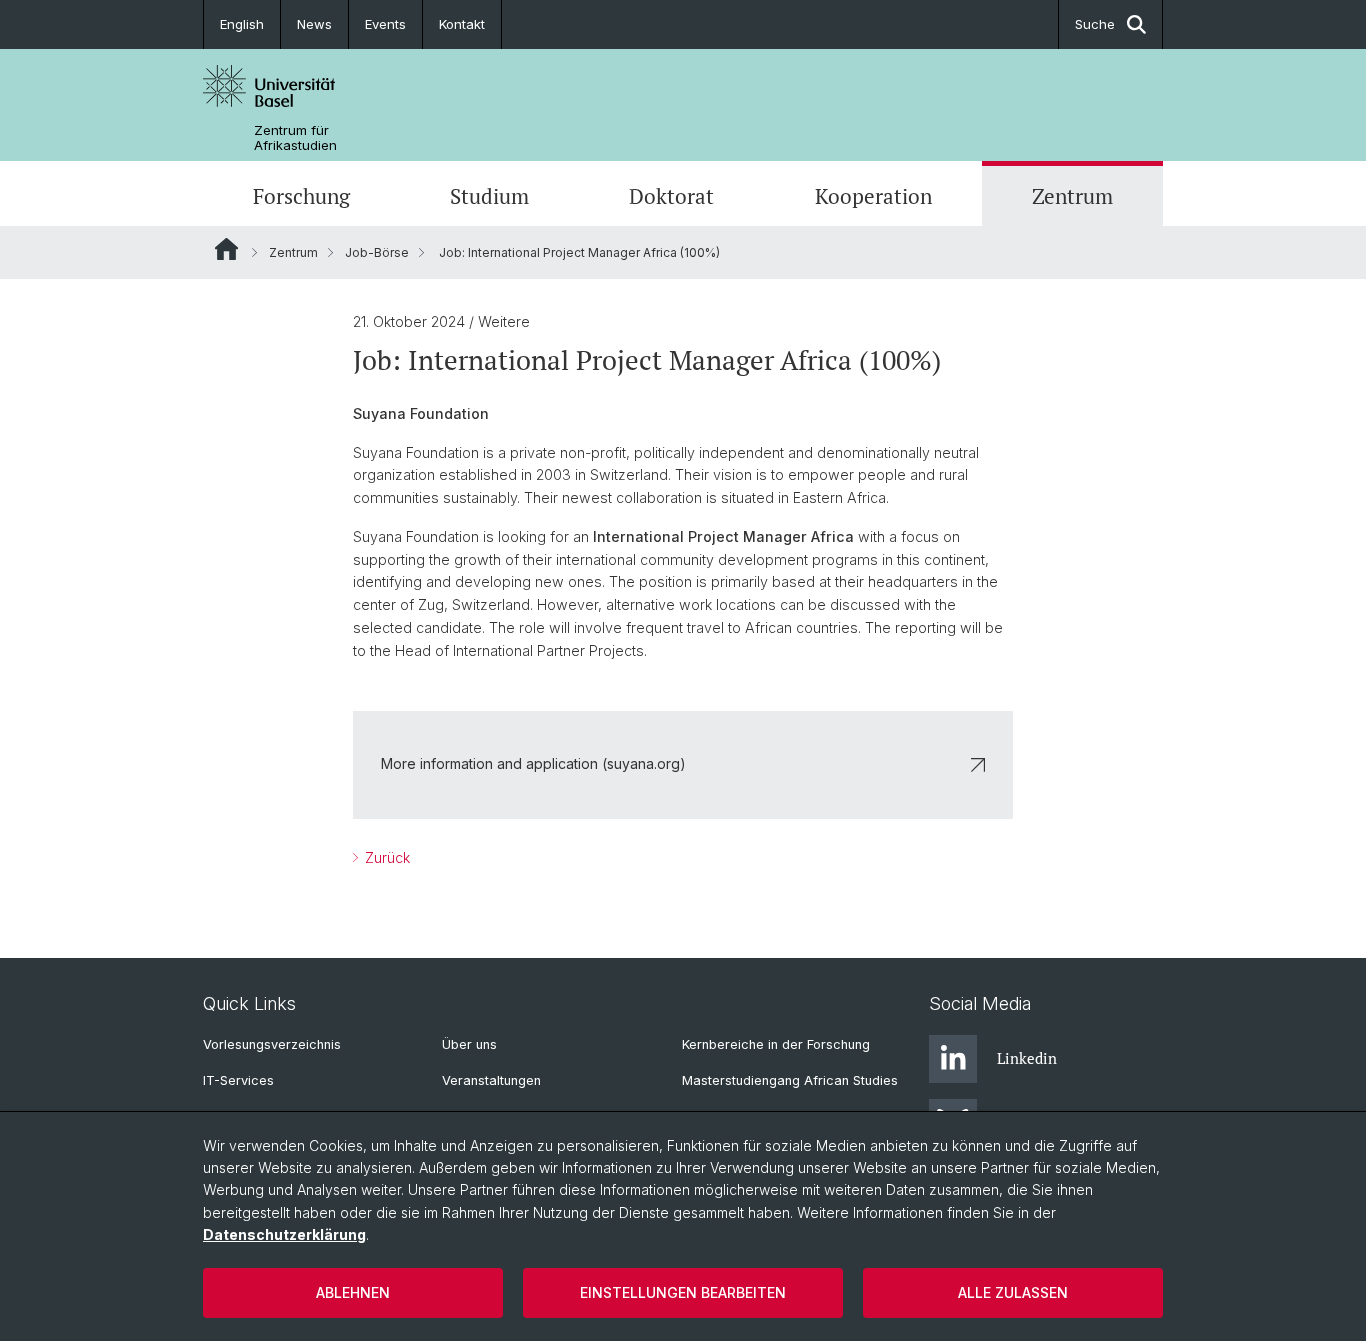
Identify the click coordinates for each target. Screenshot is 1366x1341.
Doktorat (671, 196)
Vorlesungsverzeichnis (272, 1044)
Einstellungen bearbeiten (683, 1292)
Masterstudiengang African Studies (790, 1080)
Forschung (301, 196)
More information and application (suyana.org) (533, 763)
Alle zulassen (1013, 1292)
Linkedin (1027, 1058)
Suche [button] (1095, 24)
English (242, 24)
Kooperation (873, 196)
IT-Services (238, 1080)
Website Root (226, 249)
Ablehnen (353, 1292)
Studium (489, 196)
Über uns (469, 1044)
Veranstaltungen (491, 1080)
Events (385, 24)
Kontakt (462, 24)
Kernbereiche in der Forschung (776, 1044)
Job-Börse (377, 252)
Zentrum (1072, 196)
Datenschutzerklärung (284, 1234)
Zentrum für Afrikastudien (295, 138)
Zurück (385, 857)
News (314, 24)
